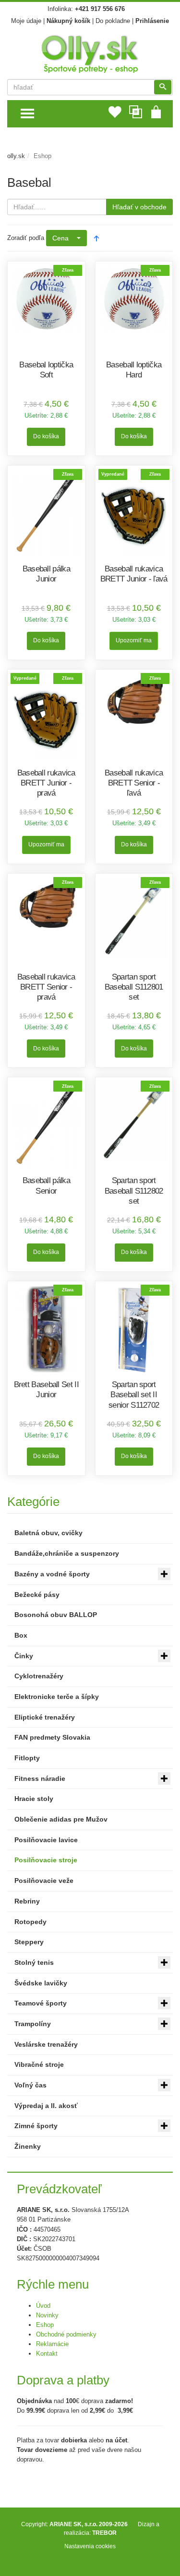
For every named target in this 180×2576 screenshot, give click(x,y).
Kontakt (47, 2354)
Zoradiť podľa (26, 238)
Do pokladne (113, 21)
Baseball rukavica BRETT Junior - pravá (46, 783)
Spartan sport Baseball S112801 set (134, 987)
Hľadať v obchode (139, 207)
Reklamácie (52, 2344)
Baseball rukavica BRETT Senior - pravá (46, 987)
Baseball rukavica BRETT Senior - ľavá (134, 783)
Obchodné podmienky (66, 2334)
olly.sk (16, 156)
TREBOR (104, 2533)
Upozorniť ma (134, 640)
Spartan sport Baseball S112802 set (134, 1191)
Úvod (43, 2306)
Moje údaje (26, 21)
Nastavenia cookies (90, 2546)
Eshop (45, 2325)
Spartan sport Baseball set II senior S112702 (134, 1395)
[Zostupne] (96, 238)
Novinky (47, 2315)
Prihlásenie (152, 21)
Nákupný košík (68, 21)
